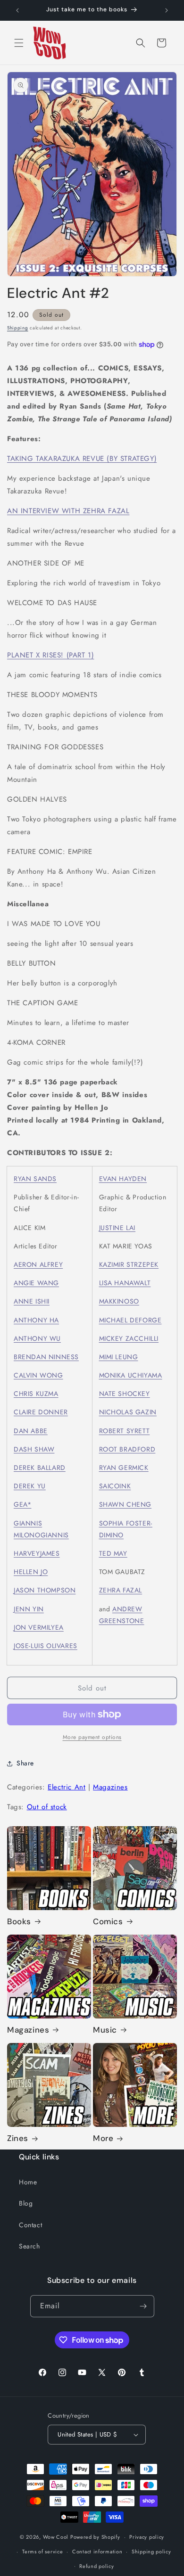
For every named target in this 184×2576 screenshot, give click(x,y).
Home (28, 2182)
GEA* (22, 1504)
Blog (26, 2203)
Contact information (97, 2551)
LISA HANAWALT (125, 1283)
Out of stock (47, 1807)
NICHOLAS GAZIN (128, 1412)
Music (105, 2030)
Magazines (110, 1787)
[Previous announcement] (17, 10)
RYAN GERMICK (124, 1468)
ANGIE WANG (36, 1283)
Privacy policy (147, 2537)
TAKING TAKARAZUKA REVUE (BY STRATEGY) (82, 459)
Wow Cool (56, 2537)
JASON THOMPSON (45, 1590)
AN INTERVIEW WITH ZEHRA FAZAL (68, 511)
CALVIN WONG (38, 1375)
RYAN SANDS (35, 1179)
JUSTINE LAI (117, 1228)
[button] (19, 43)
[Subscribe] (143, 2306)
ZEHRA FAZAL (121, 1590)
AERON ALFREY (38, 1264)
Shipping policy (151, 2551)
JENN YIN (29, 1609)
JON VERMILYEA (39, 1627)
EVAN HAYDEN (123, 1179)
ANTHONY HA (36, 1320)
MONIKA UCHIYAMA (131, 1375)
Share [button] (25, 1763)
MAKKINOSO (119, 1301)
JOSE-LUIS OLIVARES (46, 1646)
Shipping (18, 328)
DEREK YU (30, 1486)
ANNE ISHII (32, 1301)
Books (19, 1921)
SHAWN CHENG (125, 1504)
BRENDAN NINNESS (46, 1357)
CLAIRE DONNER (41, 1412)
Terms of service (42, 2551)
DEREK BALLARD (40, 1468)
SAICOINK (115, 1486)
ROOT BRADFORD (127, 1449)
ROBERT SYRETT (125, 1431)
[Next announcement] (167, 10)
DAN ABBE (31, 1431)
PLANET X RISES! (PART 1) (50, 655)
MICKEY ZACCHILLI (129, 1338)
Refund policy (96, 2566)
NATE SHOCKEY (125, 1394)
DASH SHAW (34, 1449)
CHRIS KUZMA (36, 1394)
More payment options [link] (92, 1737)
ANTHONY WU (37, 1338)
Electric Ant (67, 1787)
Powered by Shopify (95, 2537)
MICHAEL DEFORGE (130, 1320)
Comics (108, 1921)
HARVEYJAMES (37, 1553)
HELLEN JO (31, 1572)
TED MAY (113, 1553)
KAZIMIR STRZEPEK (129, 1264)
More (103, 2138)
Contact (30, 2225)
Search (29, 2246)
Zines (18, 2138)
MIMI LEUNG (119, 1357)
